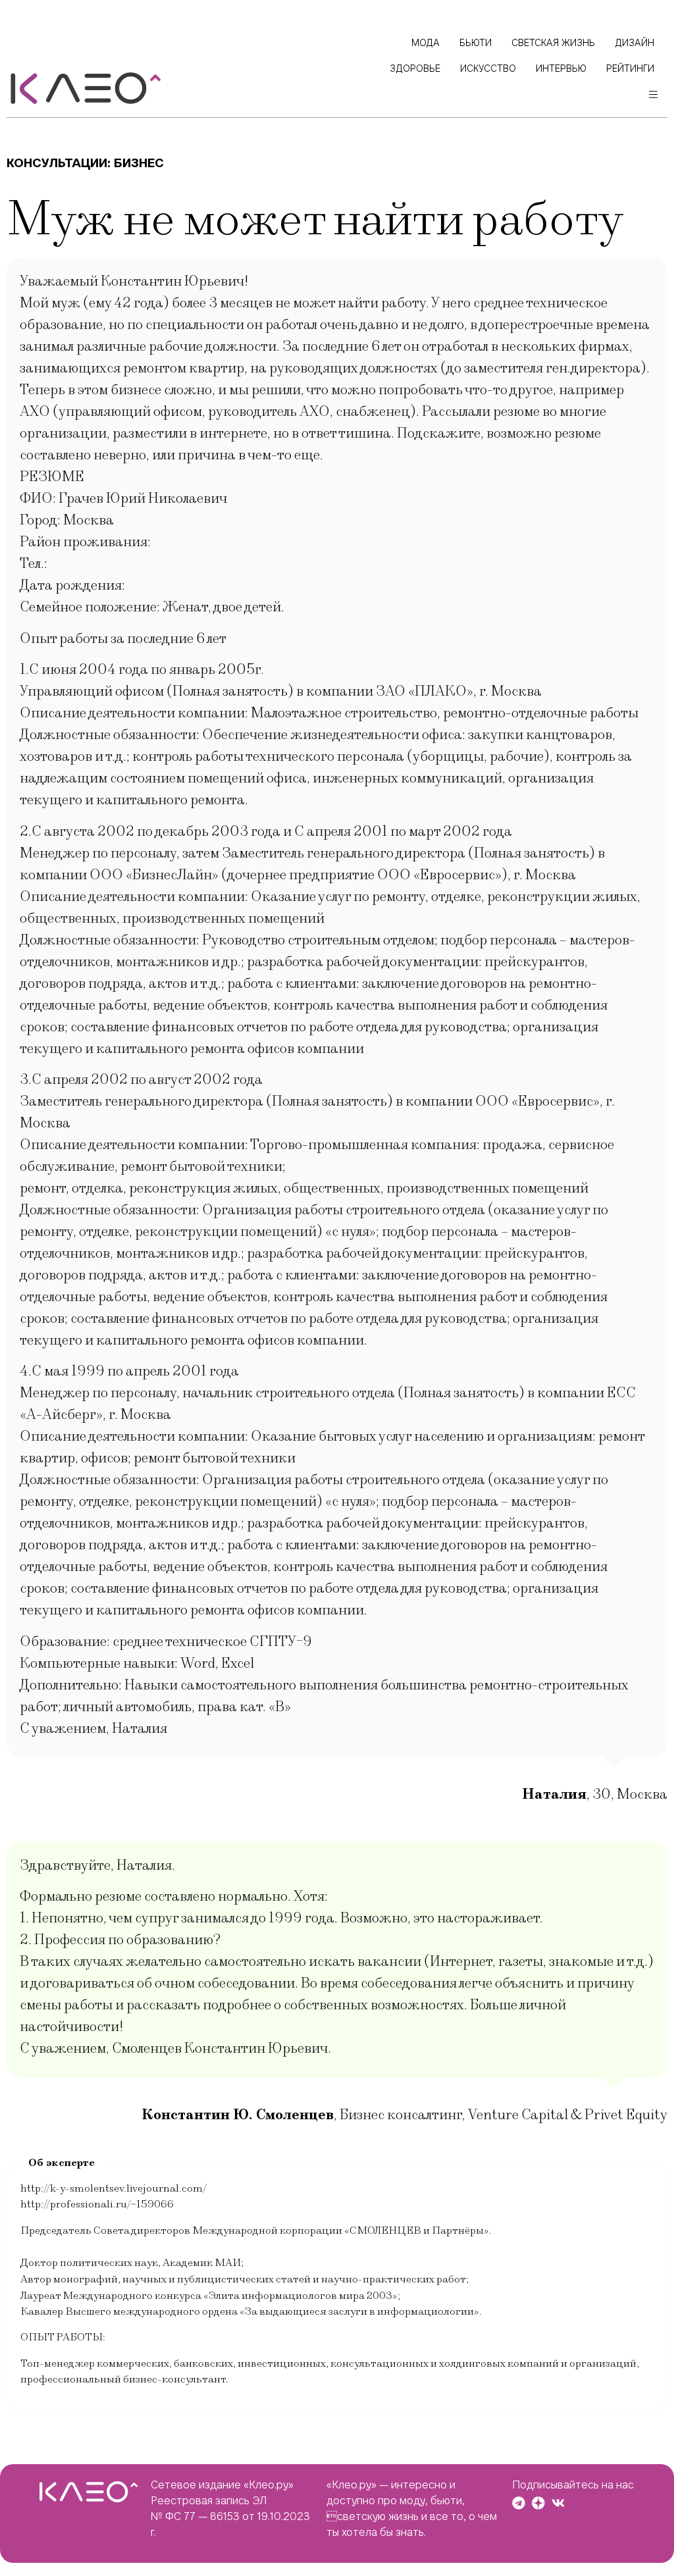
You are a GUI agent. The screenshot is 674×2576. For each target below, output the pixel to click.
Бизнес (139, 163)
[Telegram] (519, 2503)
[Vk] (558, 2503)
